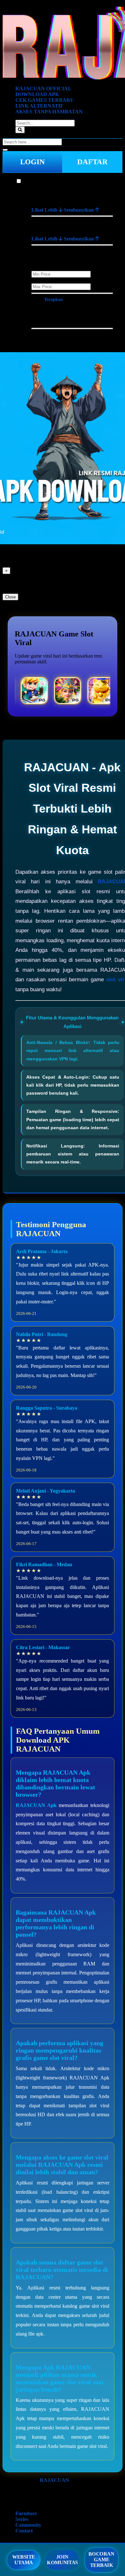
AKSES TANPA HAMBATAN (49, 112)
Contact (24, 2531)
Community (28, 2525)
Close (10, 597)
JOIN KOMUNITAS (63, 2560)
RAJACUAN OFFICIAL (43, 89)
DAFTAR (92, 162)
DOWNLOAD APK (37, 94)
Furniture (32, 181)
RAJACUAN (54, 2480)
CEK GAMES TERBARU (45, 100)
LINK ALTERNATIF (39, 106)
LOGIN (33, 162)
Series (22, 2519)
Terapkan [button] (54, 300)
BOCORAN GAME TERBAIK (102, 2560)
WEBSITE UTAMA (24, 2560)
